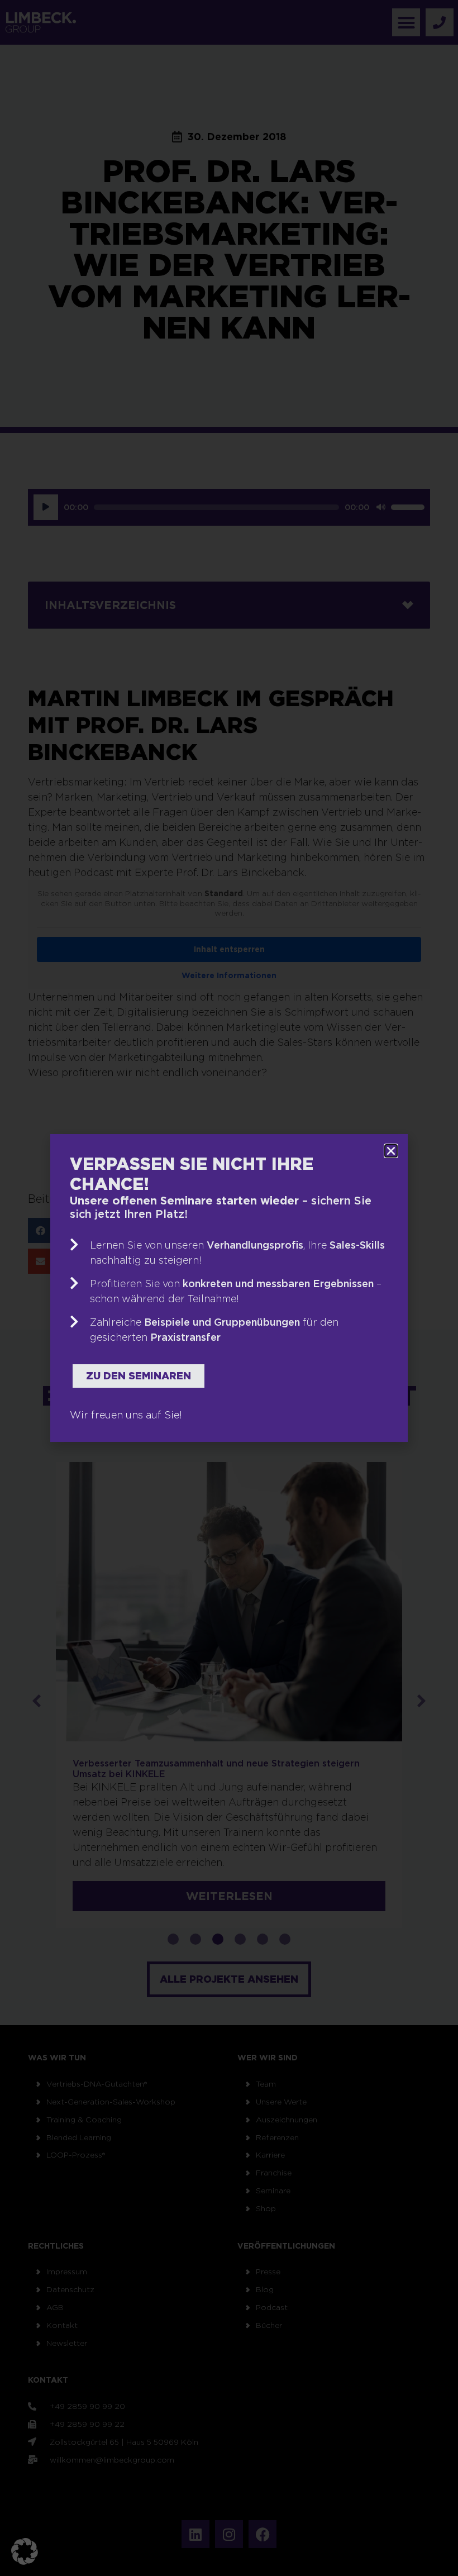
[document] (229, 1288)
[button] (25, 2551)
